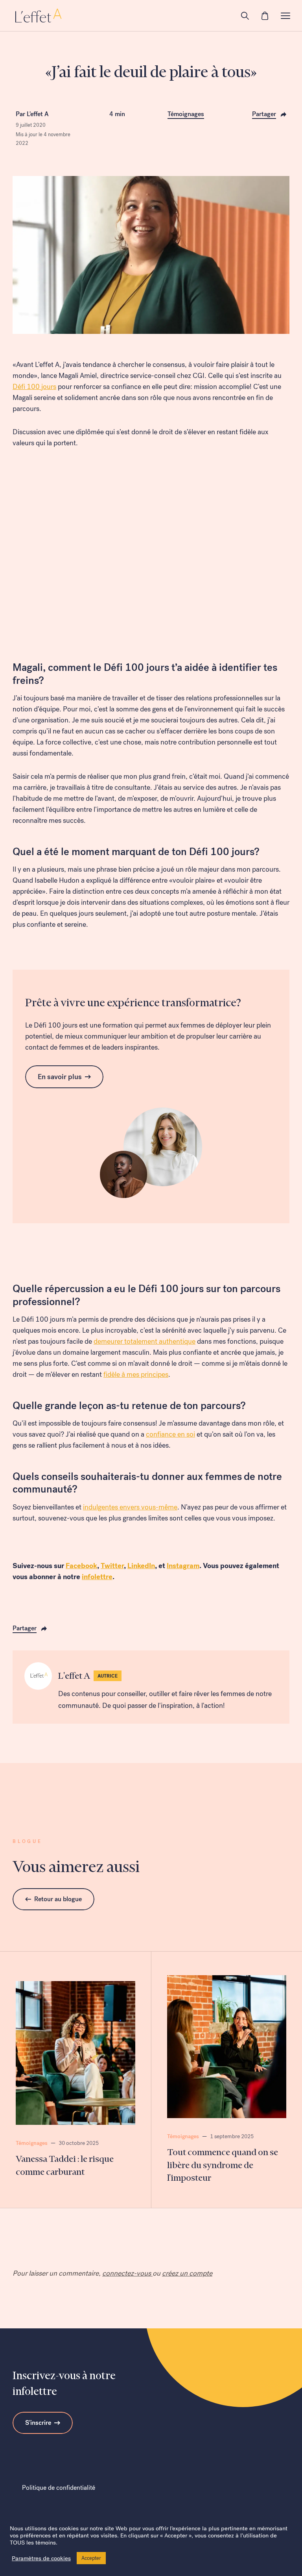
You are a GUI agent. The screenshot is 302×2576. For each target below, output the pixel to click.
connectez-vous (127, 2273)
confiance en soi (170, 1434)
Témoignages (186, 114)
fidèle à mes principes (136, 1374)
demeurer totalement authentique (145, 1341)
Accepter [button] (91, 2558)
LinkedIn (141, 1566)
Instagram (183, 1566)
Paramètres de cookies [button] (41, 2558)
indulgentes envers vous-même (130, 1507)
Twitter (112, 1566)
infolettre (97, 1577)
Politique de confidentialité (59, 2488)
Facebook (81, 1566)
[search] (245, 16)
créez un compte (187, 2273)
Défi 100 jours (34, 387)
